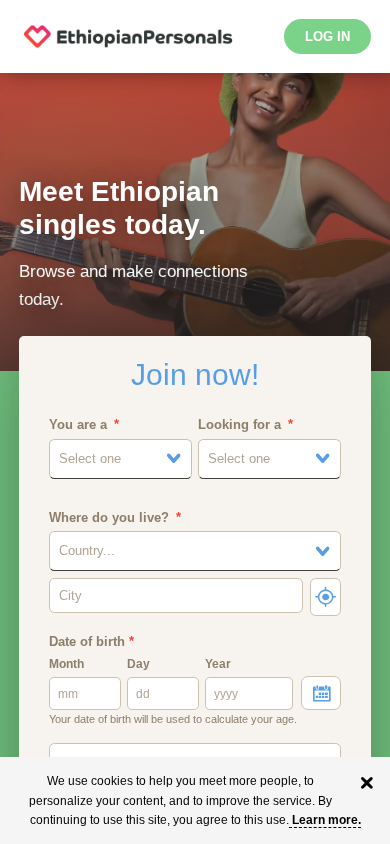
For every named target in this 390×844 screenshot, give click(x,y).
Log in (327, 36)
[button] (120, 459)
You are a (78, 424)
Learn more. (326, 819)
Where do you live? (109, 517)
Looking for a (239, 424)
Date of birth (91, 641)
